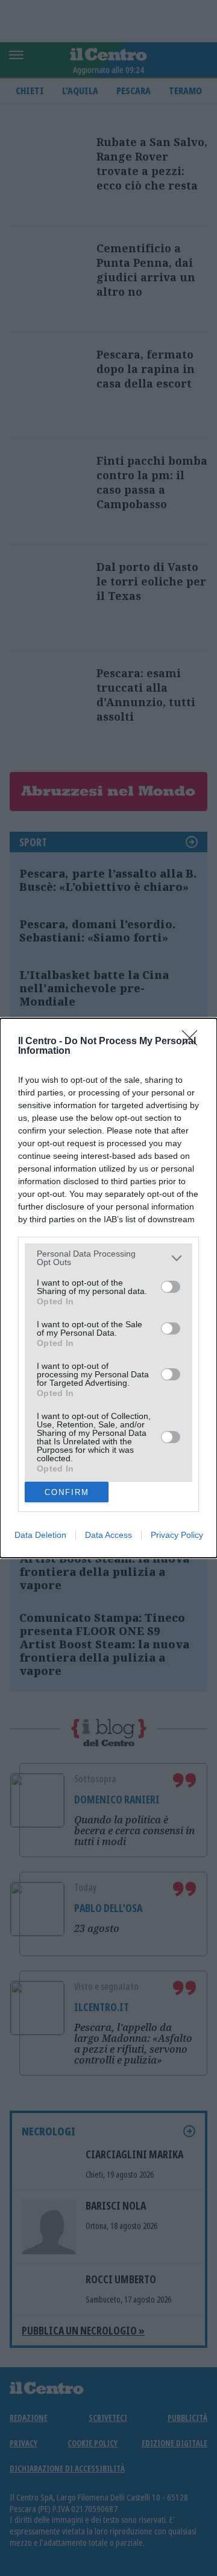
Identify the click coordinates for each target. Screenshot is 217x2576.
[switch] (171, 1287)
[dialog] (108, 1288)
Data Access (108, 1535)
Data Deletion (40, 1535)
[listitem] (108, 1258)
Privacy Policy (177, 1535)
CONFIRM (67, 1492)
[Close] (193, 1042)
